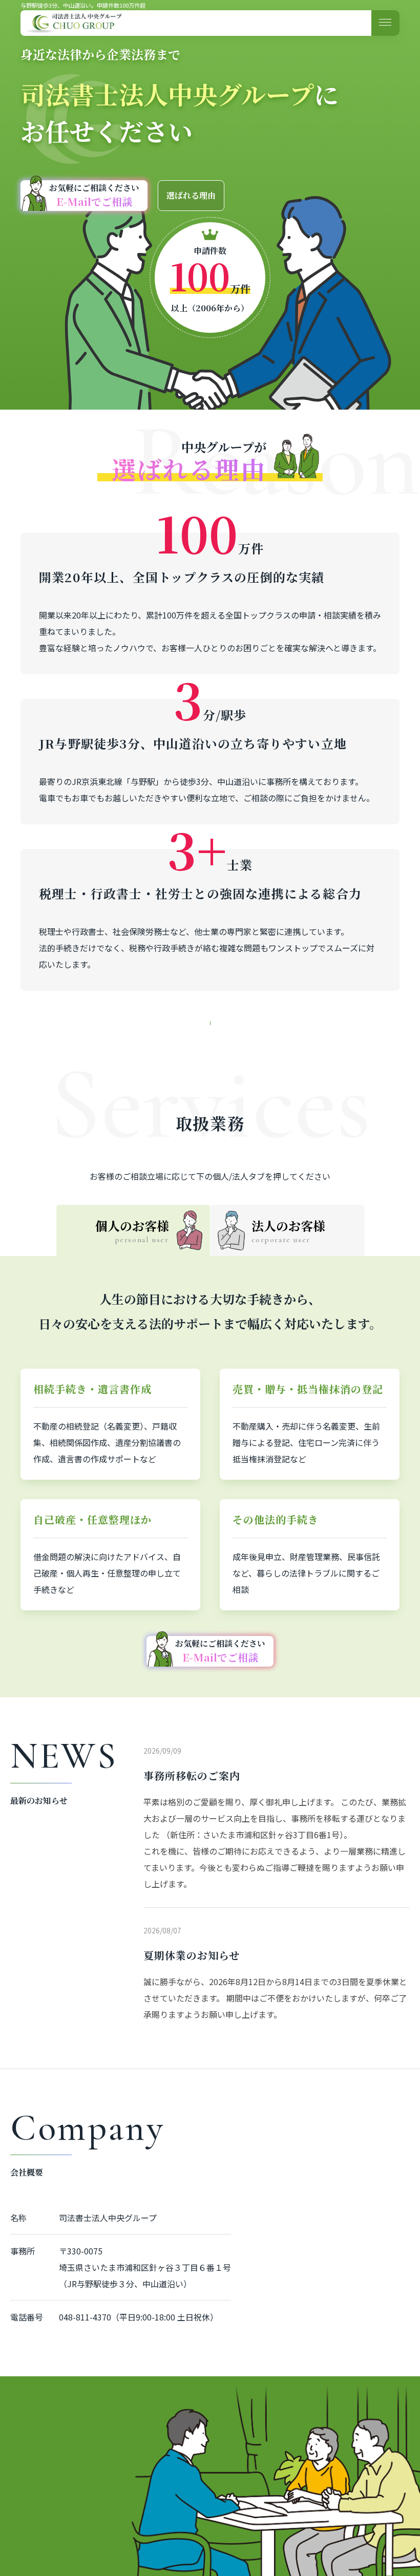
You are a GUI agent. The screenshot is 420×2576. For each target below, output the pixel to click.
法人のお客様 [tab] (288, 1231)
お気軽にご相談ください (94, 195)
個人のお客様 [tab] (132, 1231)
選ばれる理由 (191, 195)
